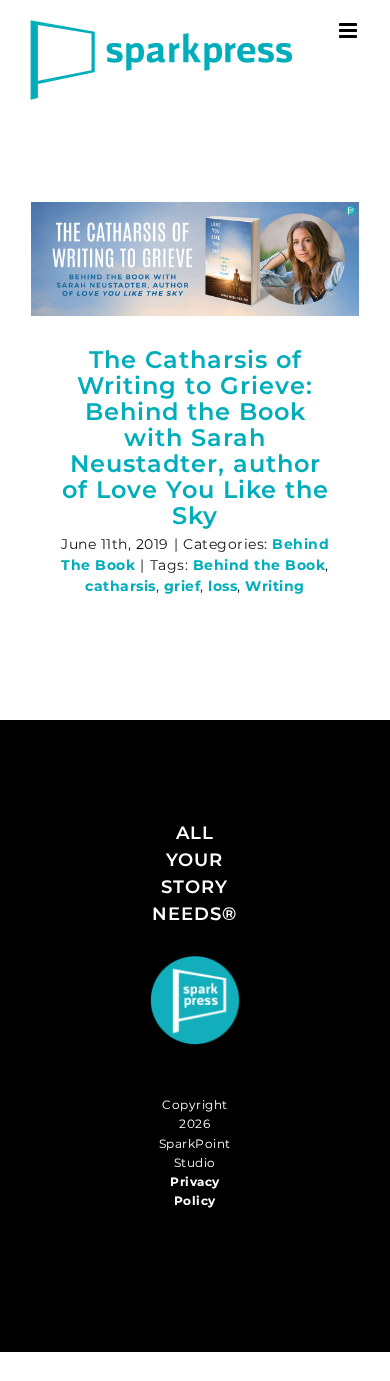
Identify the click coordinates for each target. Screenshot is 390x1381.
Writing (275, 586)
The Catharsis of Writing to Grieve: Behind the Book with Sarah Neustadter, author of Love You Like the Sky (195, 437)
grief (182, 586)
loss (222, 586)
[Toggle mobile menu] (350, 30)
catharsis (120, 586)
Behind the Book (259, 565)
